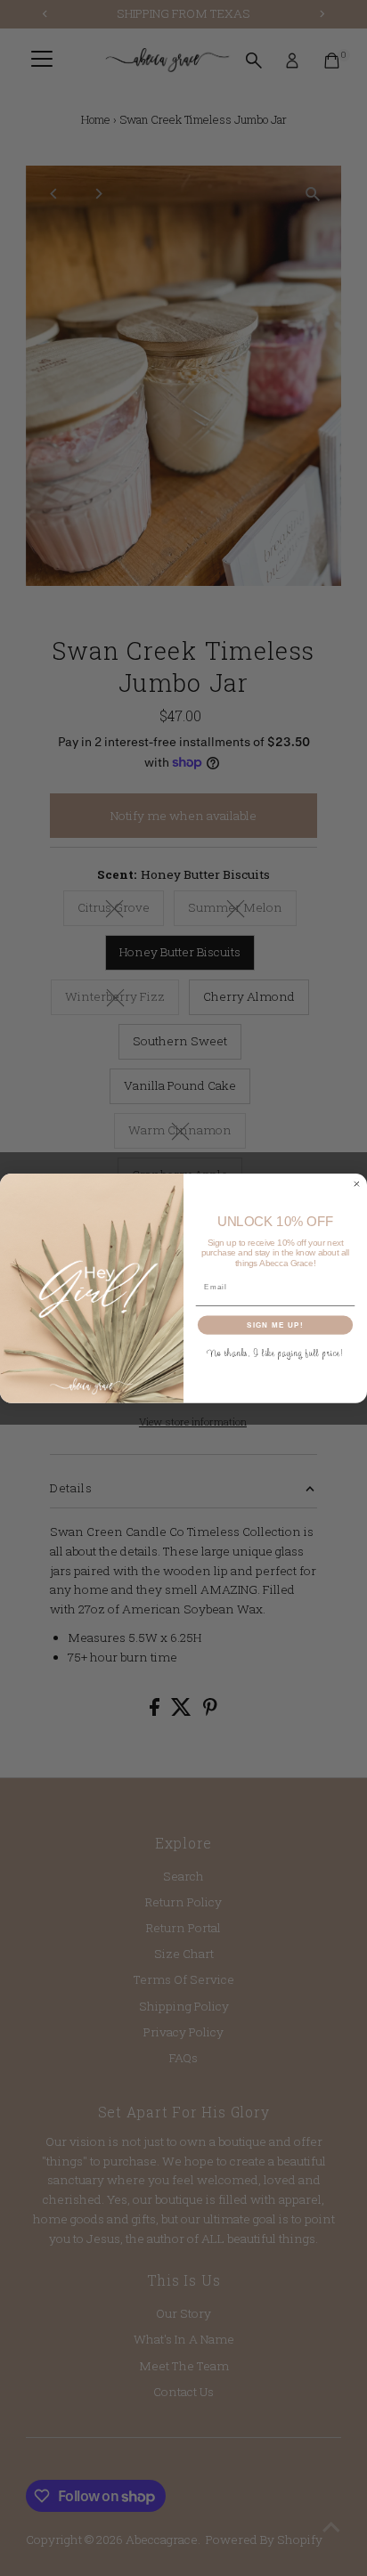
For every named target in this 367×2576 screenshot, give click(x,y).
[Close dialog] (357, 1184)
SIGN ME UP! (275, 1325)
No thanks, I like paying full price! (276, 1352)
